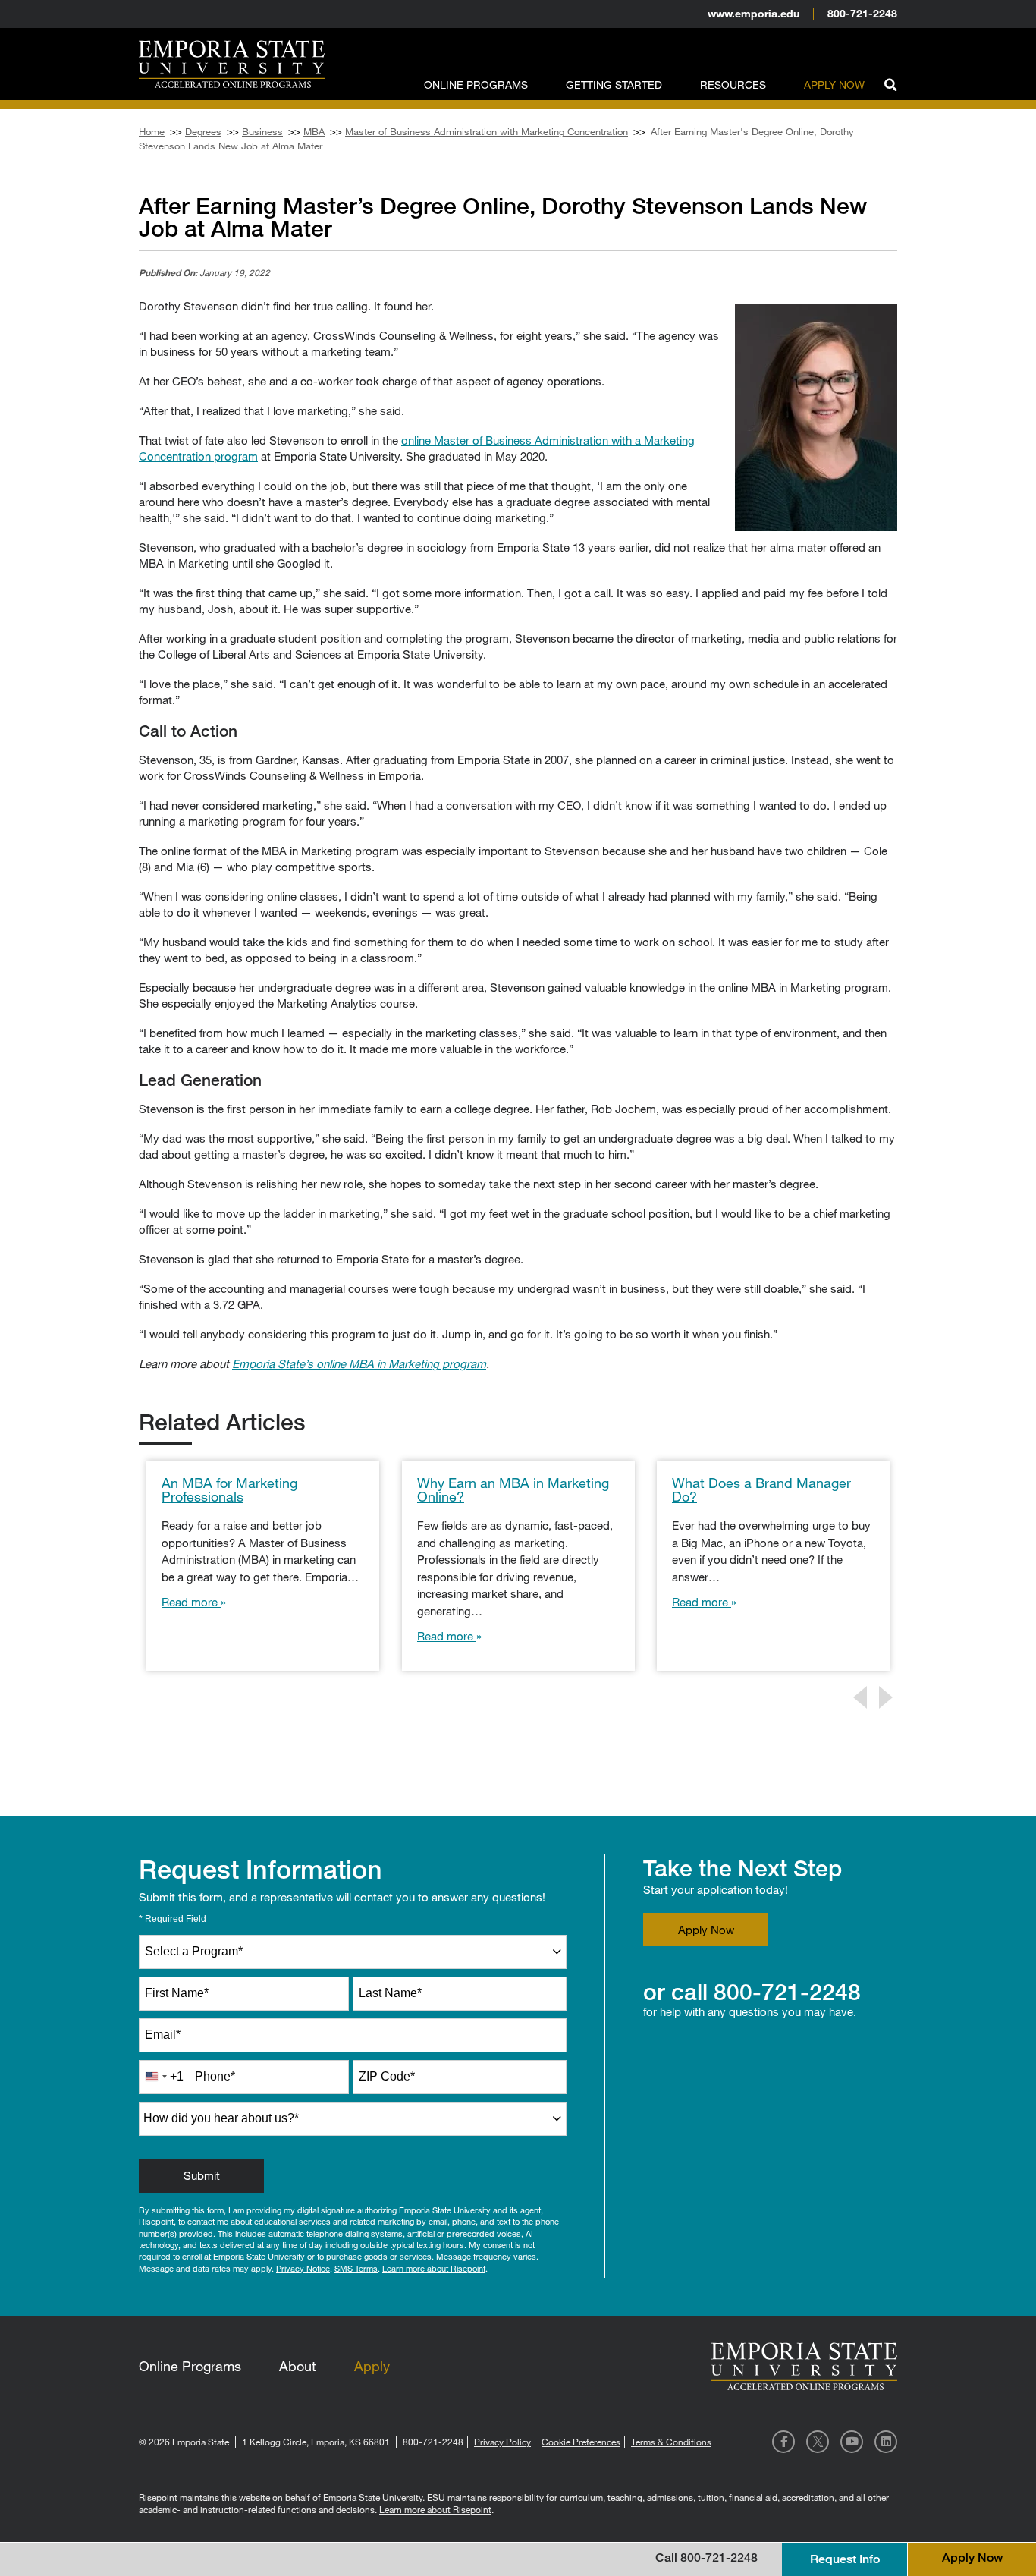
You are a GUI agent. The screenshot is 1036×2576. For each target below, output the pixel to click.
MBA (314, 131)
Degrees (203, 131)
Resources (733, 85)
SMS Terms (356, 2268)
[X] (818, 2442)
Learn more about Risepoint (434, 2268)
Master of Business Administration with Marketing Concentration (487, 131)
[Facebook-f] (783, 2442)
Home (152, 131)
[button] (890, 83)
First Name (177, 1993)
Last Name (390, 1993)
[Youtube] (852, 2442)
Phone (215, 2076)
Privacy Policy (502, 2442)
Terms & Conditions (671, 2442)
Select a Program (194, 1951)
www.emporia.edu (753, 13)
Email (163, 2035)
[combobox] (353, 1952)
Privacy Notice (303, 2268)
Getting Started (614, 85)
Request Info (845, 2559)
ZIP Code (387, 2076)
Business (262, 131)
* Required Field (173, 1919)
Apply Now (834, 85)
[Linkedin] (886, 2442)
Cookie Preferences (581, 2442)
